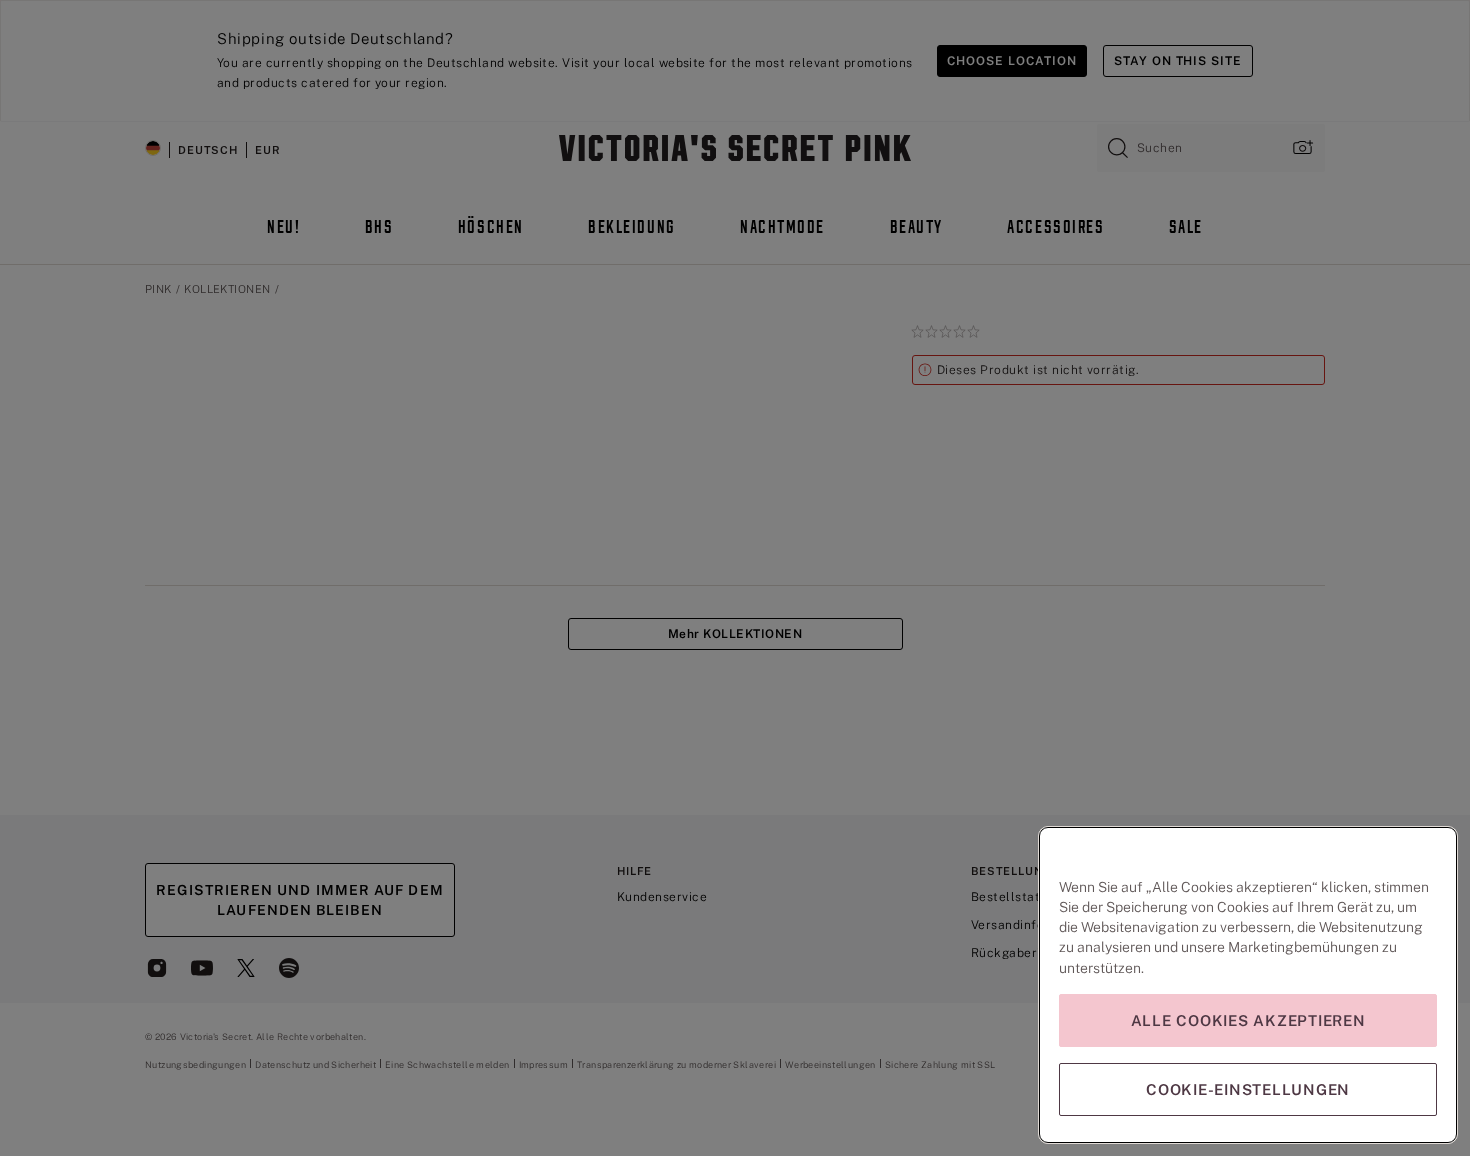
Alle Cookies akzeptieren (1248, 1020)
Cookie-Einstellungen (1248, 1089)
